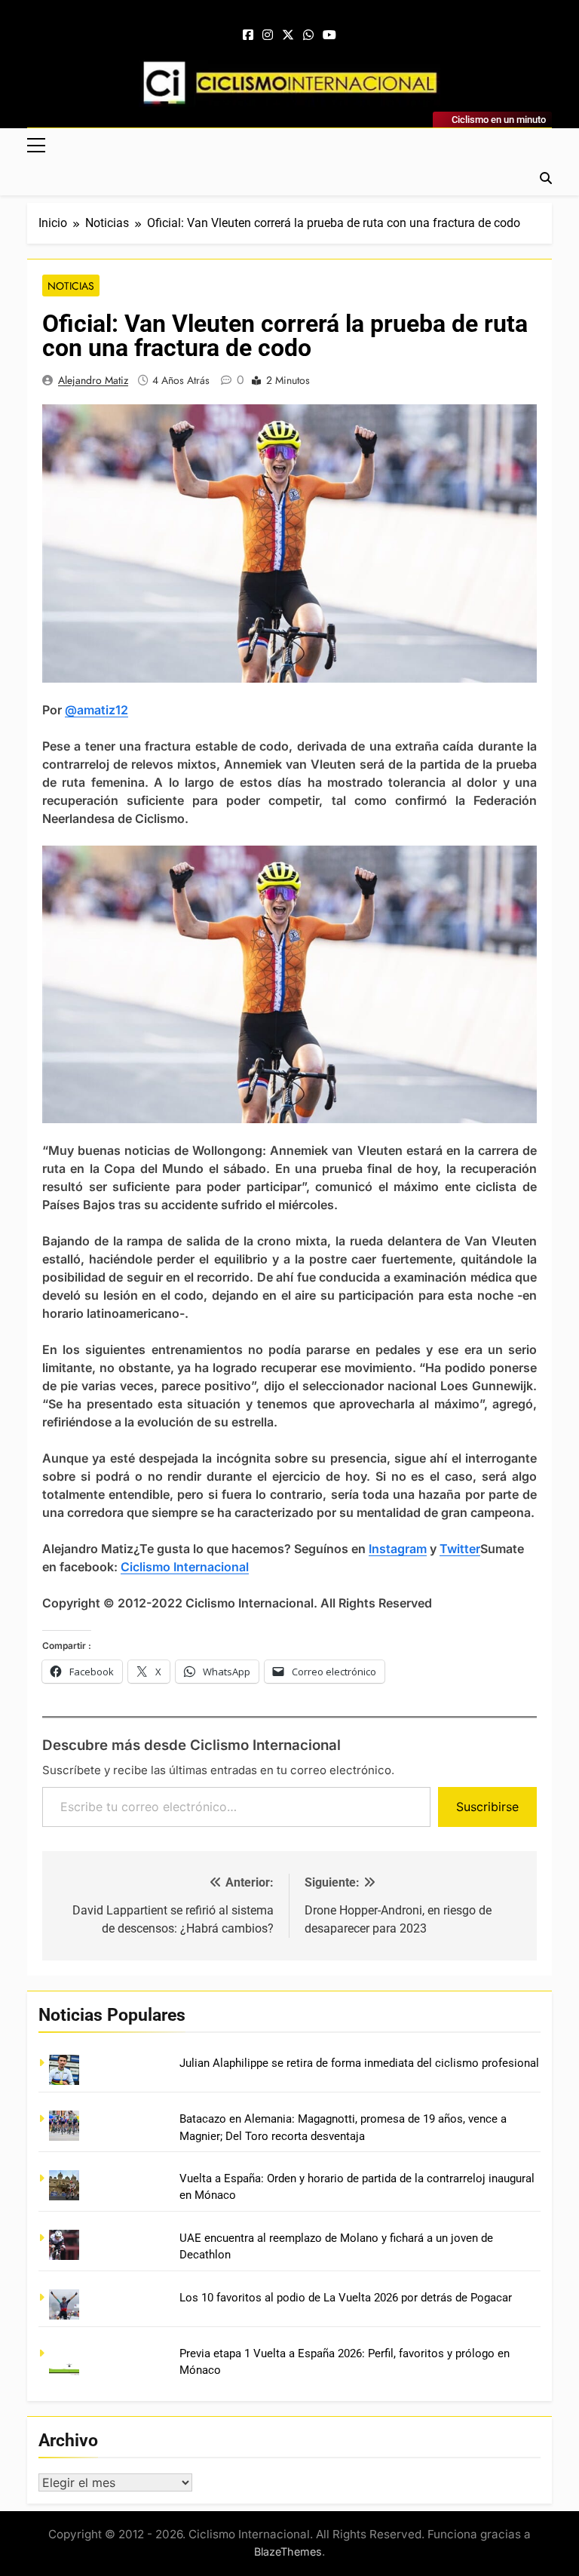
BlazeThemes (288, 2551)
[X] (288, 35)
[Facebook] (248, 35)
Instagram (398, 1549)
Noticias (71, 286)
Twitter (460, 1549)
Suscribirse (487, 1807)
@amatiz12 (96, 710)
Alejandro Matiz (93, 380)
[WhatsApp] (308, 35)
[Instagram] (268, 35)
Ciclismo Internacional (185, 1567)
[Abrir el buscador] (546, 178)
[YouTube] (329, 35)
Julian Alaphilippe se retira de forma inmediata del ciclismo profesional (359, 2063)
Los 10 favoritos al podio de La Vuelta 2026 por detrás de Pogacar (346, 2298)
